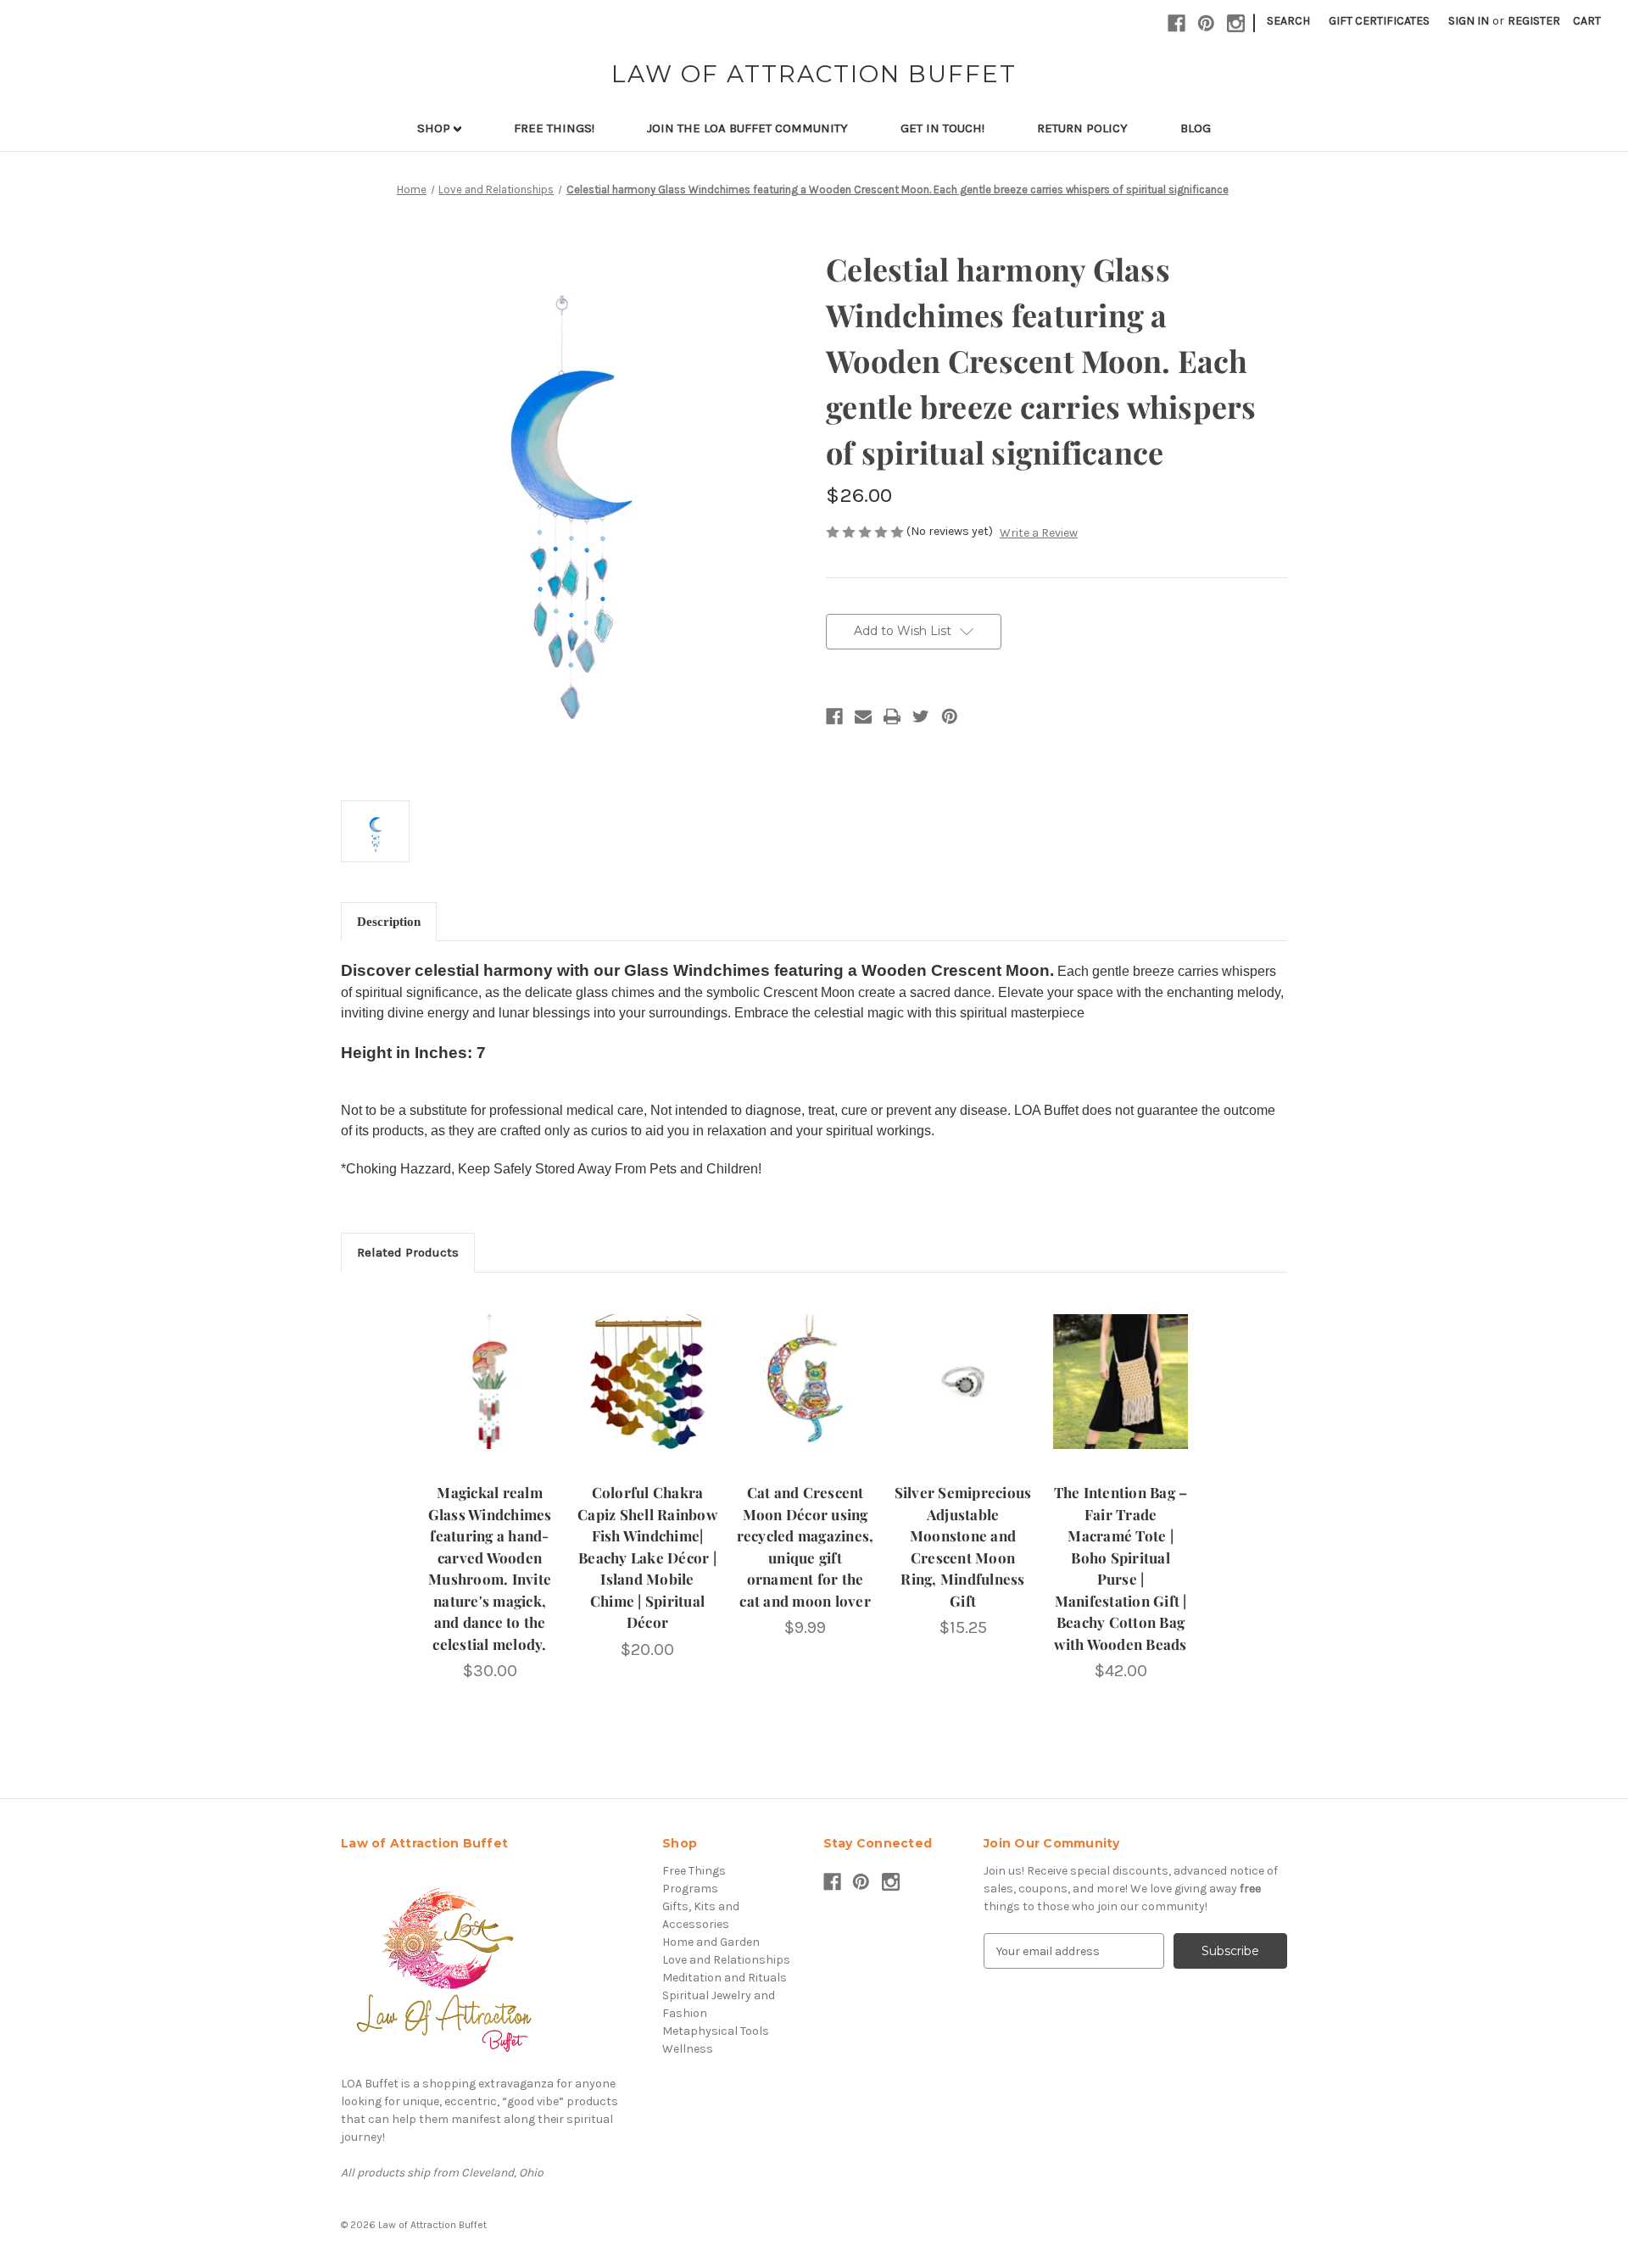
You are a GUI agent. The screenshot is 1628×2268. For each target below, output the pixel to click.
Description (389, 922)
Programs (690, 1889)
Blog (1196, 128)
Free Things (694, 1871)
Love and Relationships (726, 1960)
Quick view (490, 1367)
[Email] (863, 716)
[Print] (892, 716)
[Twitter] (921, 716)
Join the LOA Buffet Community (747, 128)
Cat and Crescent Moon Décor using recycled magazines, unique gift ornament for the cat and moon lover (806, 1546)
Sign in (1469, 21)
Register (1534, 21)
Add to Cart (805, 1396)
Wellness (688, 2049)
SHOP (435, 128)
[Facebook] (834, 716)
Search (1288, 21)
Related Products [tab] (408, 1252)
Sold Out (490, 1396)
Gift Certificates (1379, 21)
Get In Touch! (942, 128)
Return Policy (1082, 128)
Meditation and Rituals (725, 1978)
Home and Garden (711, 1942)
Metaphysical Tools (716, 2031)
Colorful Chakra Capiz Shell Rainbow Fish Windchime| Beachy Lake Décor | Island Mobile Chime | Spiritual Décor (647, 1557)
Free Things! (554, 128)
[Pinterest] (950, 716)
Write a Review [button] (1039, 533)
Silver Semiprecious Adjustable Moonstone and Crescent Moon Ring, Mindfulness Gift (963, 1546)
